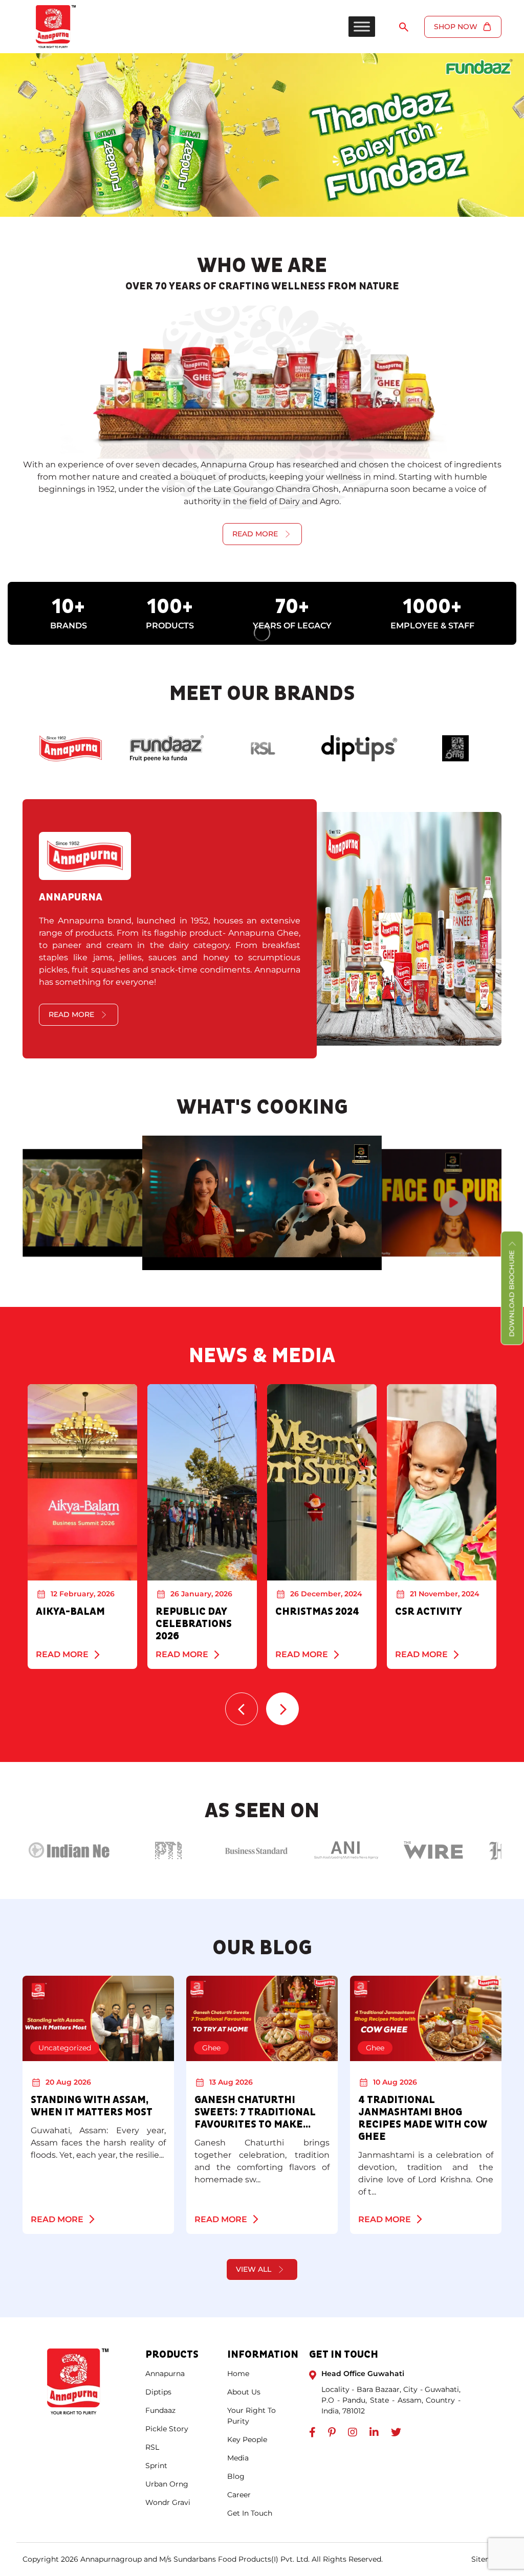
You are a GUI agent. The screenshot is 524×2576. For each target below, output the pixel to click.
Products (170, 626)
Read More (62, 1654)
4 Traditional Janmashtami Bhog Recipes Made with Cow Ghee (423, 2118)
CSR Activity (429, 1612)
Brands (69, 626)
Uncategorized (65, 2048)
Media (238, 2458)
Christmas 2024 (317, 1612)
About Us (244, 2392)
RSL (152, 2447)
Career (239, 2495)
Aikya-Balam (70, 1612)
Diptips (158, 2392)
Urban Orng (167, 2484)
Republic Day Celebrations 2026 (194, 1624)
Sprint (156, 2466)
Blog (236, 2476)
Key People (247, 2439)
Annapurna (165, 2374)
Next (282, 1709)
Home (238, 2374)
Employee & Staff (432, 626)
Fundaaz (160, 2410)
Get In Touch (250, 2513)
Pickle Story (167, 2429)
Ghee (211, 2048)
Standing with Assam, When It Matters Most (93, 2106)
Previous (242, 1709)
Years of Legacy (292, 626)
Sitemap (486, 2559)
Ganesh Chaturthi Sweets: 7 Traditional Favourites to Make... (255, 2112)
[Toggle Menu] (362, 26)
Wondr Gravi (168, 2502)
